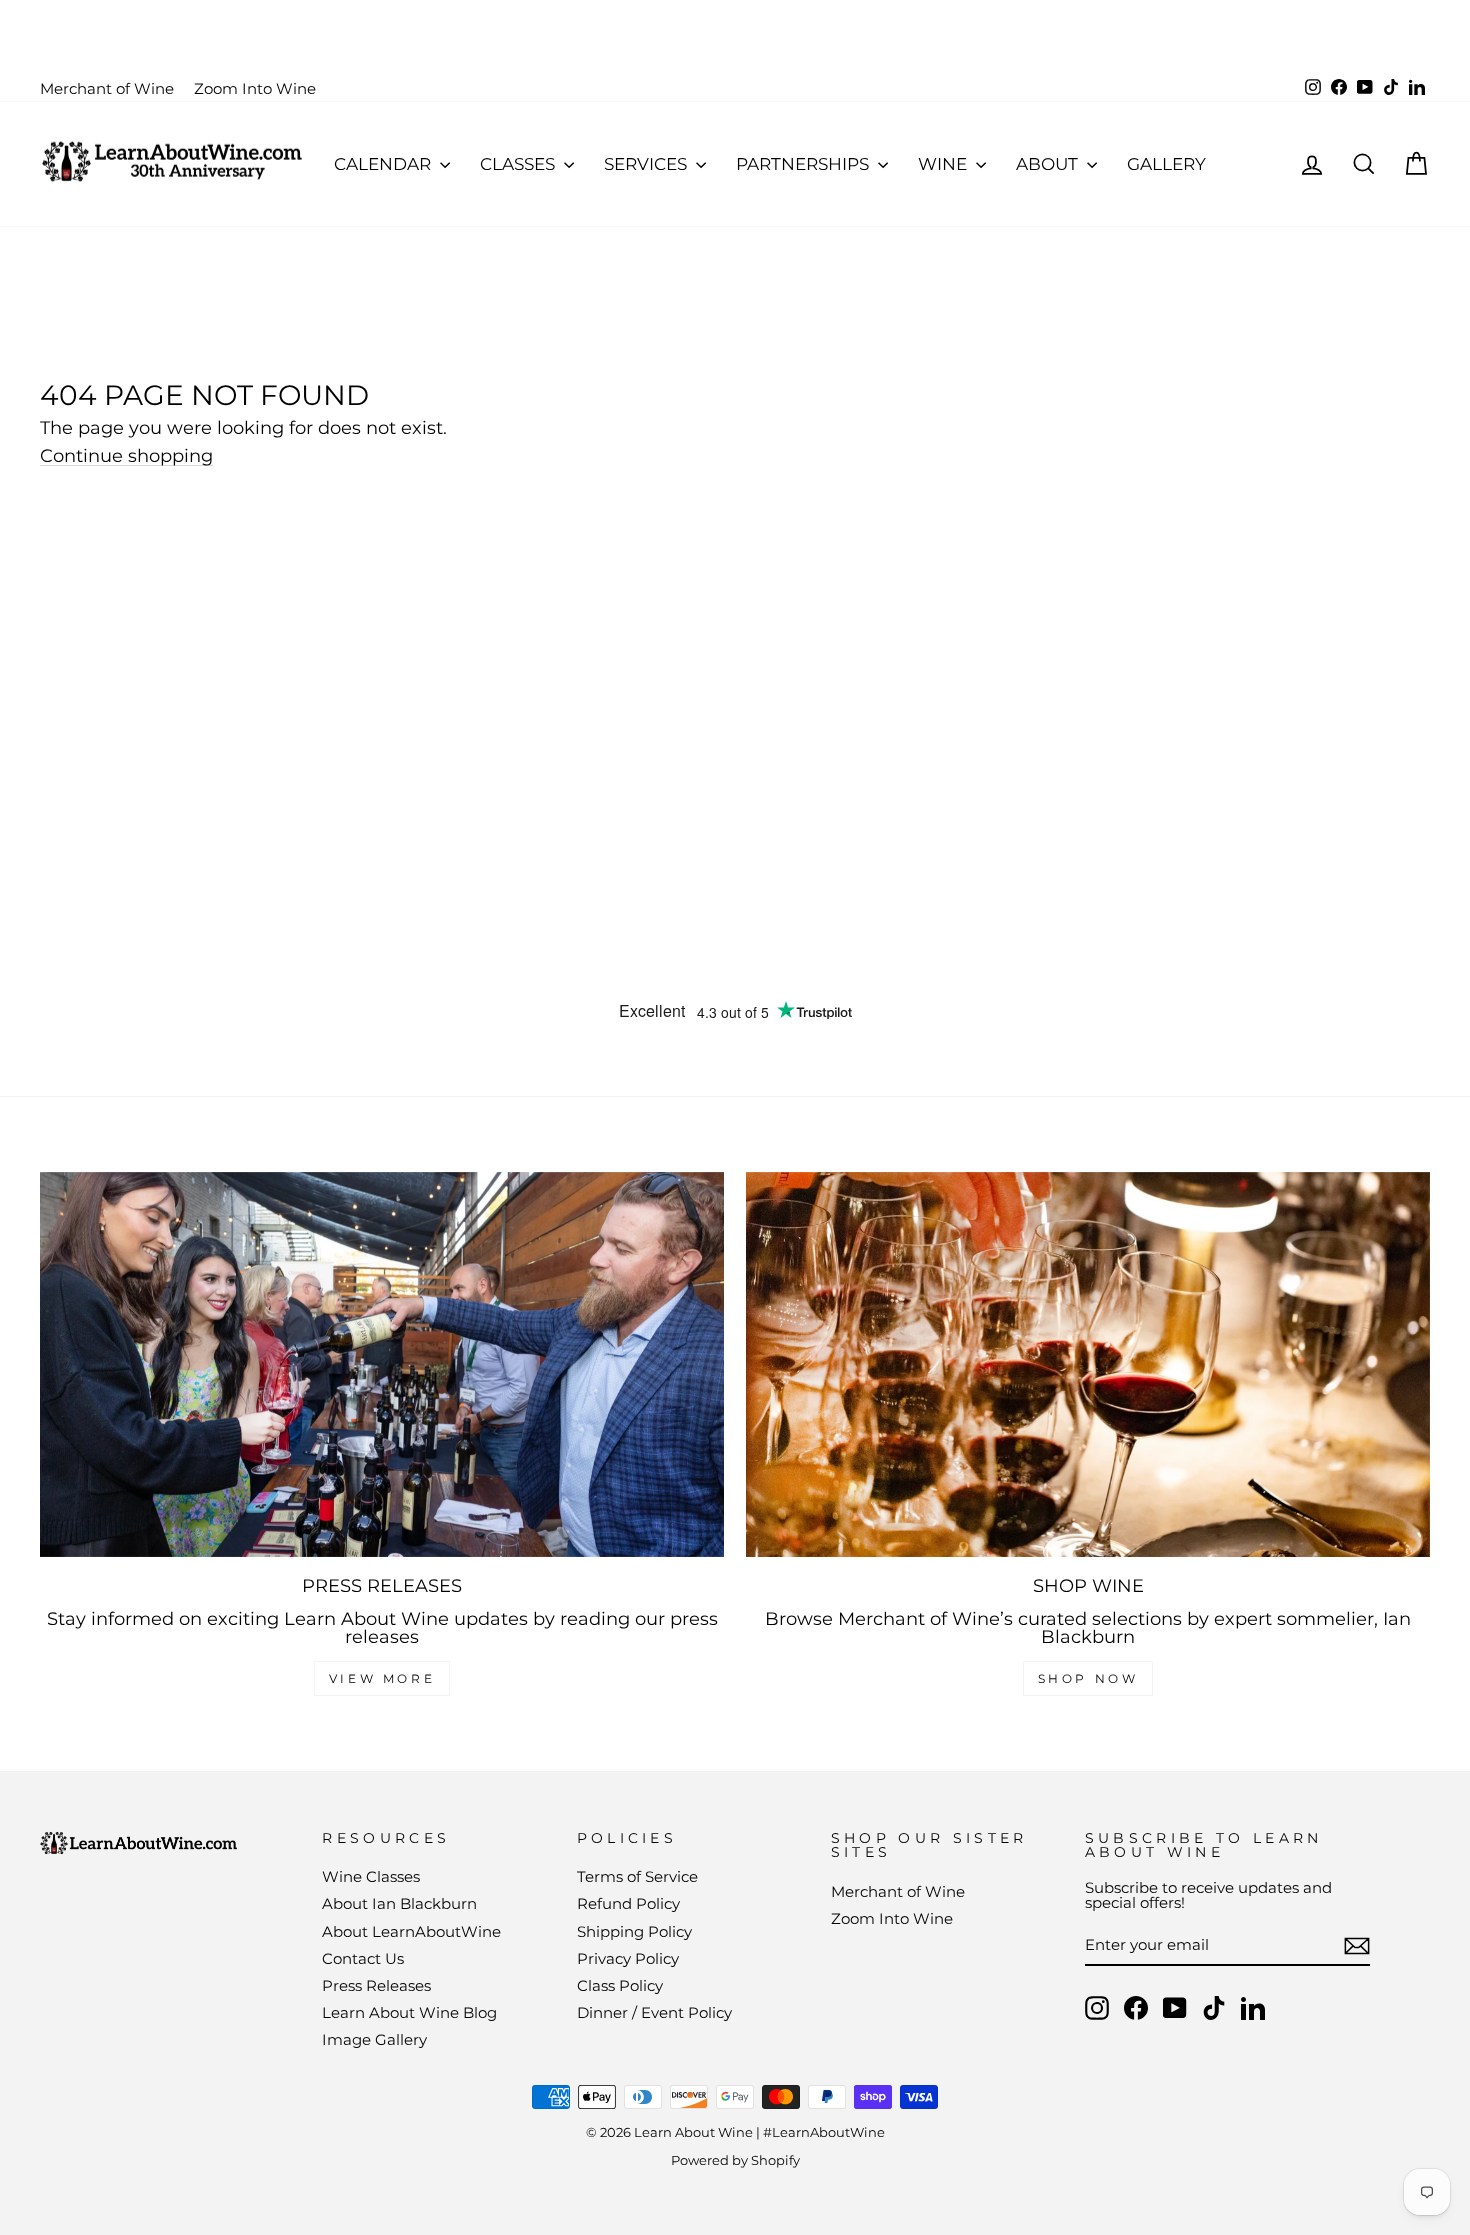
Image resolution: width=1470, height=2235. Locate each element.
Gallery (1166, 164)
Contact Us (363, 1958)
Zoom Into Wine (255, 88)
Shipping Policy (634, 1931)
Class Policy (620, 1985)
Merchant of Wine (107, 88)
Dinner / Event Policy (654, 2012)
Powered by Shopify (735, 2160)
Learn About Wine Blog (409, 2012)
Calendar (384, 164)
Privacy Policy (628, 1958)
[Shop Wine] (1088, 1364)
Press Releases (376, 1985)
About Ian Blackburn (399, 1903)
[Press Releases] (382, 1364)
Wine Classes (371, 1876)
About (1049, 164)
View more (382, 1678)
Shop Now (1088, 1678)
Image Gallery (374, 2039)
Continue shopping (126, 456)
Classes (519, 164)
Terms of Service (637, 1876)
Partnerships (804, 164)
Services (647, 164)
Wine (944, 164)
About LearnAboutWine (411, 1931)
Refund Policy (628, 1903)
